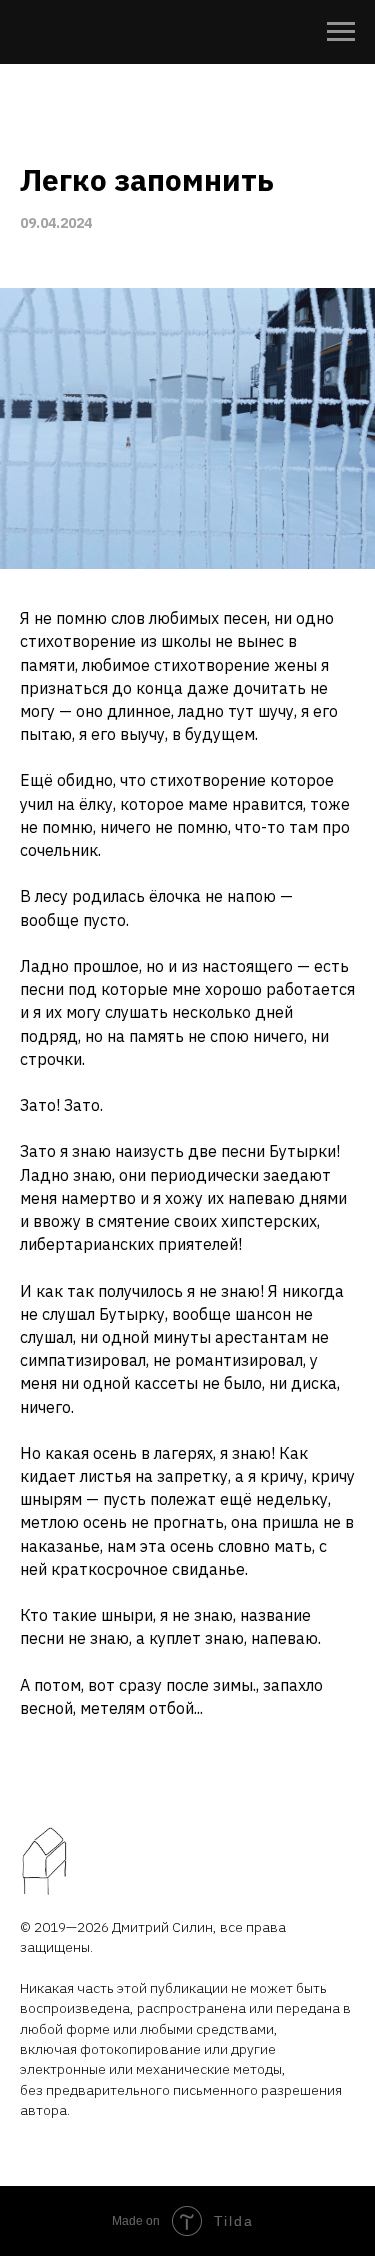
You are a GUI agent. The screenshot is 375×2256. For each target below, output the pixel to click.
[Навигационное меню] (341, 32)
